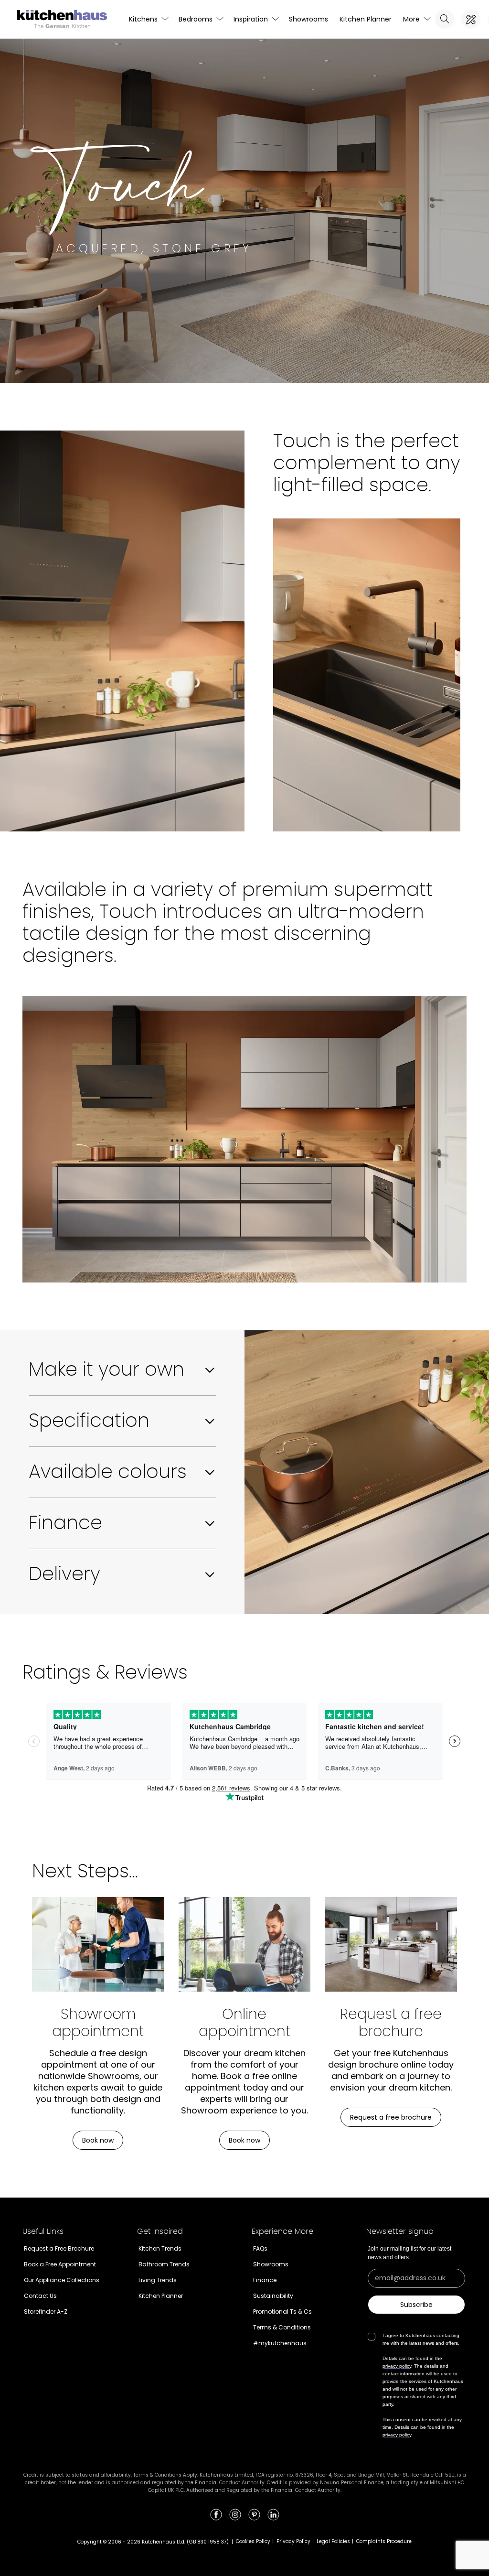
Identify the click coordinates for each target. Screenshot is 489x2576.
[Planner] (471, 19)
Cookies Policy (253, 2541)
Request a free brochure (391, 2117)
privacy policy (397, 2366)
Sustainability (273, 2296)
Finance (265, 2280)
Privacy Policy (293, 2541)
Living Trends (158, 2280)
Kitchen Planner (366, 19)
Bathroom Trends (164, 2264)
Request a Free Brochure (59, 2248)
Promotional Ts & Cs (282, 2312)
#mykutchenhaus (280, 2343)
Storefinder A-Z (46, 2312)
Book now (98, 2140)
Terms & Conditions (282, 2327)
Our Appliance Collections (62, 2280)
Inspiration (251, 19)
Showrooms (308, 19)
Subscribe (416, 2305)
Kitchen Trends (160, 2248)
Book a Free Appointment (60, 2264)
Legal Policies (333, 2541)
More (411, 19)
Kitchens (143, 19)
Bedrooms (196, 19)
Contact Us (40, 2296)
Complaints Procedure (384, 2541)
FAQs (260, 2248)
